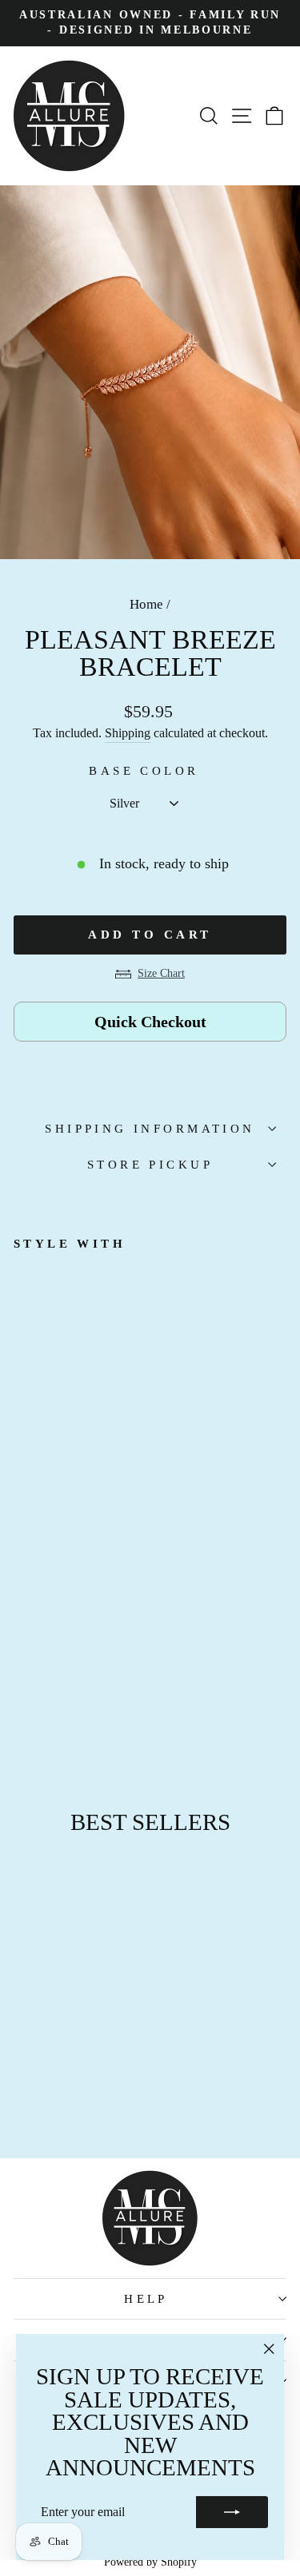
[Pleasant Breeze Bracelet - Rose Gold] (23, 1699)
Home (146, 604)
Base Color (144, 771)
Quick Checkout (150, 1022)
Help (146, 2299)
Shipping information (150, 1129)
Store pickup (150, 1165)
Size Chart (161, 973)
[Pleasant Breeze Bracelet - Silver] (41, 1699)
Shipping (128, 733)
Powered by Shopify (150, 2562)
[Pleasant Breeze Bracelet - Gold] (60, 1699)
